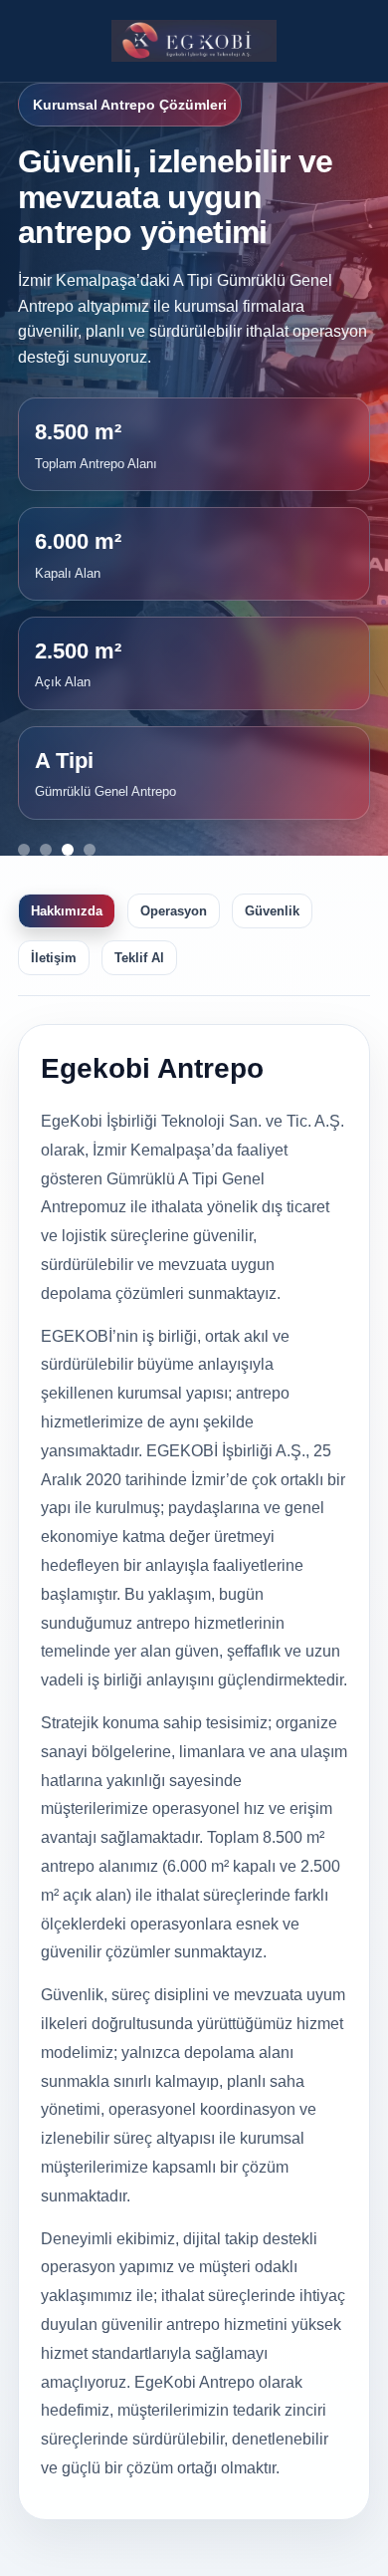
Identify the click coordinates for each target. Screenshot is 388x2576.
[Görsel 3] (68, 850)
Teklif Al (139, 958)
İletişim (54, 958)
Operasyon (174, 911)
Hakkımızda (67, 911)
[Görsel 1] (24, 850)
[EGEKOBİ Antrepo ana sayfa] (194, 41)
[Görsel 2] (46, 850)
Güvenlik (272, 911)
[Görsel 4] (90, 850)
